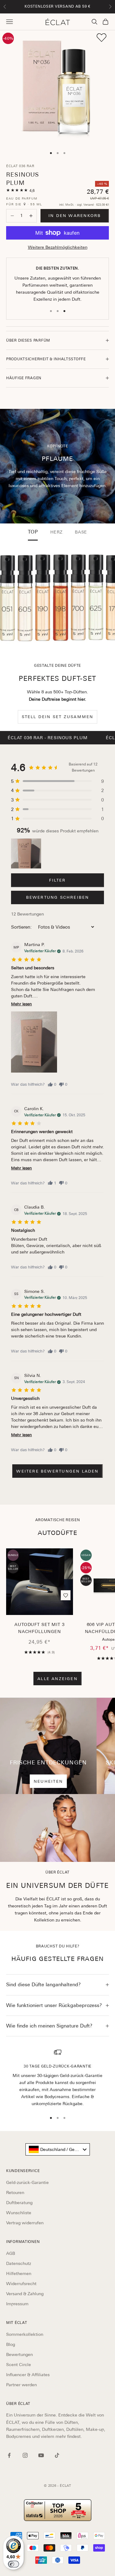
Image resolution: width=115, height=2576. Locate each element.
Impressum (17, 2304)
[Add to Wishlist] (102, 38)
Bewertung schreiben (58, 897)
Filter (57, 880)
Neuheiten (48, 1781)
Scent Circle (19, 2365)
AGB (11, 2253)
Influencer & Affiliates (28, 2375)
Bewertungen (19, 2354)
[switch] (13, 2564)
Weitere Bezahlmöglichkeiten (58, 247)
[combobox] (58, 2149)
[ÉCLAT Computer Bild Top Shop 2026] (57, 2510)
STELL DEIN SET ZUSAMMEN (58, 717)
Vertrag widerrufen (25, 2223)
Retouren (15, 2193)
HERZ (56, 532)
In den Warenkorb (75, 216)
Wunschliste (19, 2213)
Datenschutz (19, 2263)
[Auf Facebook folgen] (9, 2455)
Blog (11, 2344)
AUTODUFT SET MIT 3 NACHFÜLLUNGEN (39, 1628)
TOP (33, 532)
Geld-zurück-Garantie (27, 2182)
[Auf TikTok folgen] (57, 2455)
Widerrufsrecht (21, 2284)
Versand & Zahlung (25, 2294)
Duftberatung (19, 2203)
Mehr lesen (21, 1004)
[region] (57, 2078)
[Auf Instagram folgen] (25, 2455)
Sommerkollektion (25, 2334)
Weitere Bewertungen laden (57, 1471)
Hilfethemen (19, 2273)
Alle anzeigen (57, 1679)
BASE (81, 532)
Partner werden (21, 2385)
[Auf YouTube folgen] (41, 2455)
